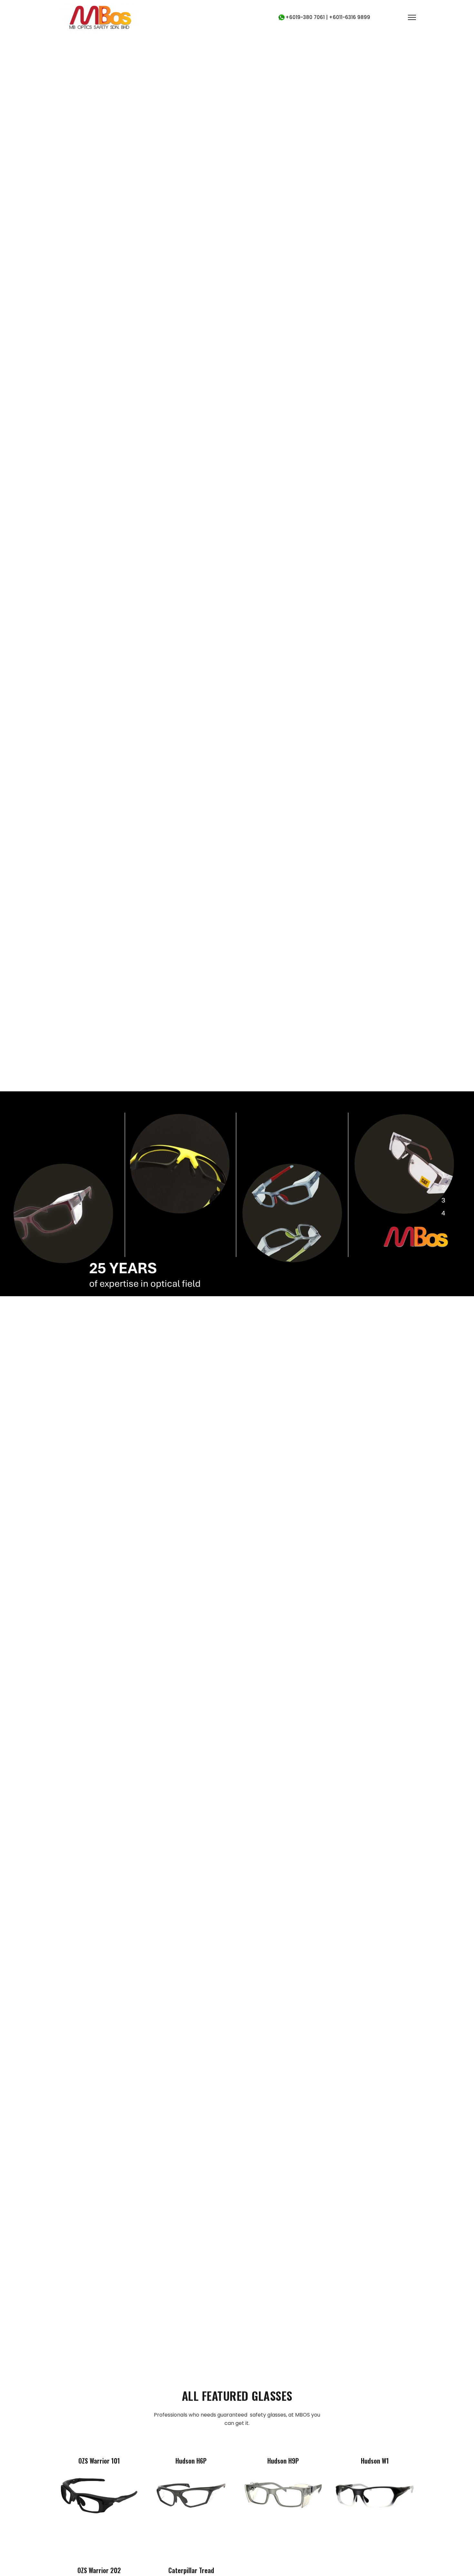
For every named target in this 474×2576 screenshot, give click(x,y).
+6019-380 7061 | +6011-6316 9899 (328, 17)
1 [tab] (443, 1174)
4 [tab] (443, 1213)
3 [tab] (443, 1200)
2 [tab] (443, 1187)
